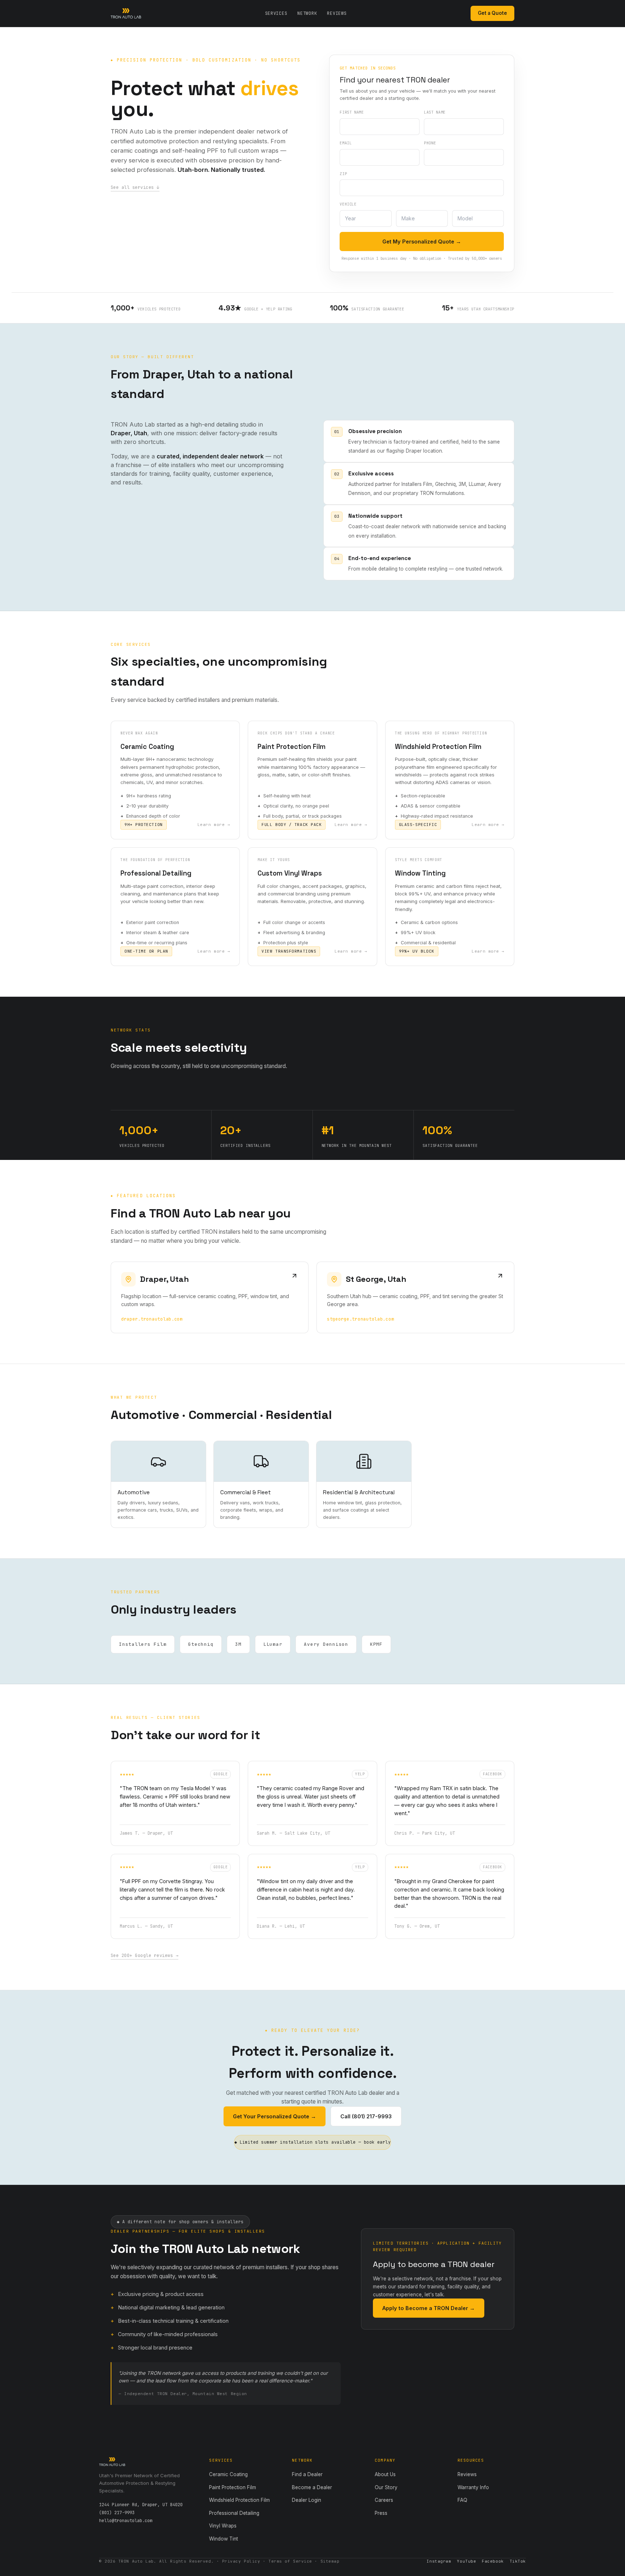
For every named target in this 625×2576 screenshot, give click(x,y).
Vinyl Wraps (223, 2526)
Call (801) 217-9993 (366, 2116)
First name (352, 112)
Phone (430, 143)
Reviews (337, 13)
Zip (343, 174)
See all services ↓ (135, 187)
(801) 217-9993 (117, 2513)
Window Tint (224, 2539)
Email (346, 143)
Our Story (386, 2487)
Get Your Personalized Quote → (275, 2116)
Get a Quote (492, 13)
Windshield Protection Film (239, 2500)
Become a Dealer (312, 2487)
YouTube (466, 2561)
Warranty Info (473, 2487)
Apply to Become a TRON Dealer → (429, 2308)
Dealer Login (307, 2500)
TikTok (518, 2561)
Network (307, 13)
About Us (385, 2474)
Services (276, 13)
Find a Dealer (307, 2474)
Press (381, 2513)
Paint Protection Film (233, 2487)
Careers (384, 2500)
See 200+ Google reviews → (144, 1956)
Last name (435, 112)
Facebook (493, 2561)
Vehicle (348, 204)
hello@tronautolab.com (126, 2521)
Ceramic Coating (228, 2474)
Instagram (439, 2561)
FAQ (462, 2500)
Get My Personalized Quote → (422, 241)
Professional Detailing (234, 2513)
